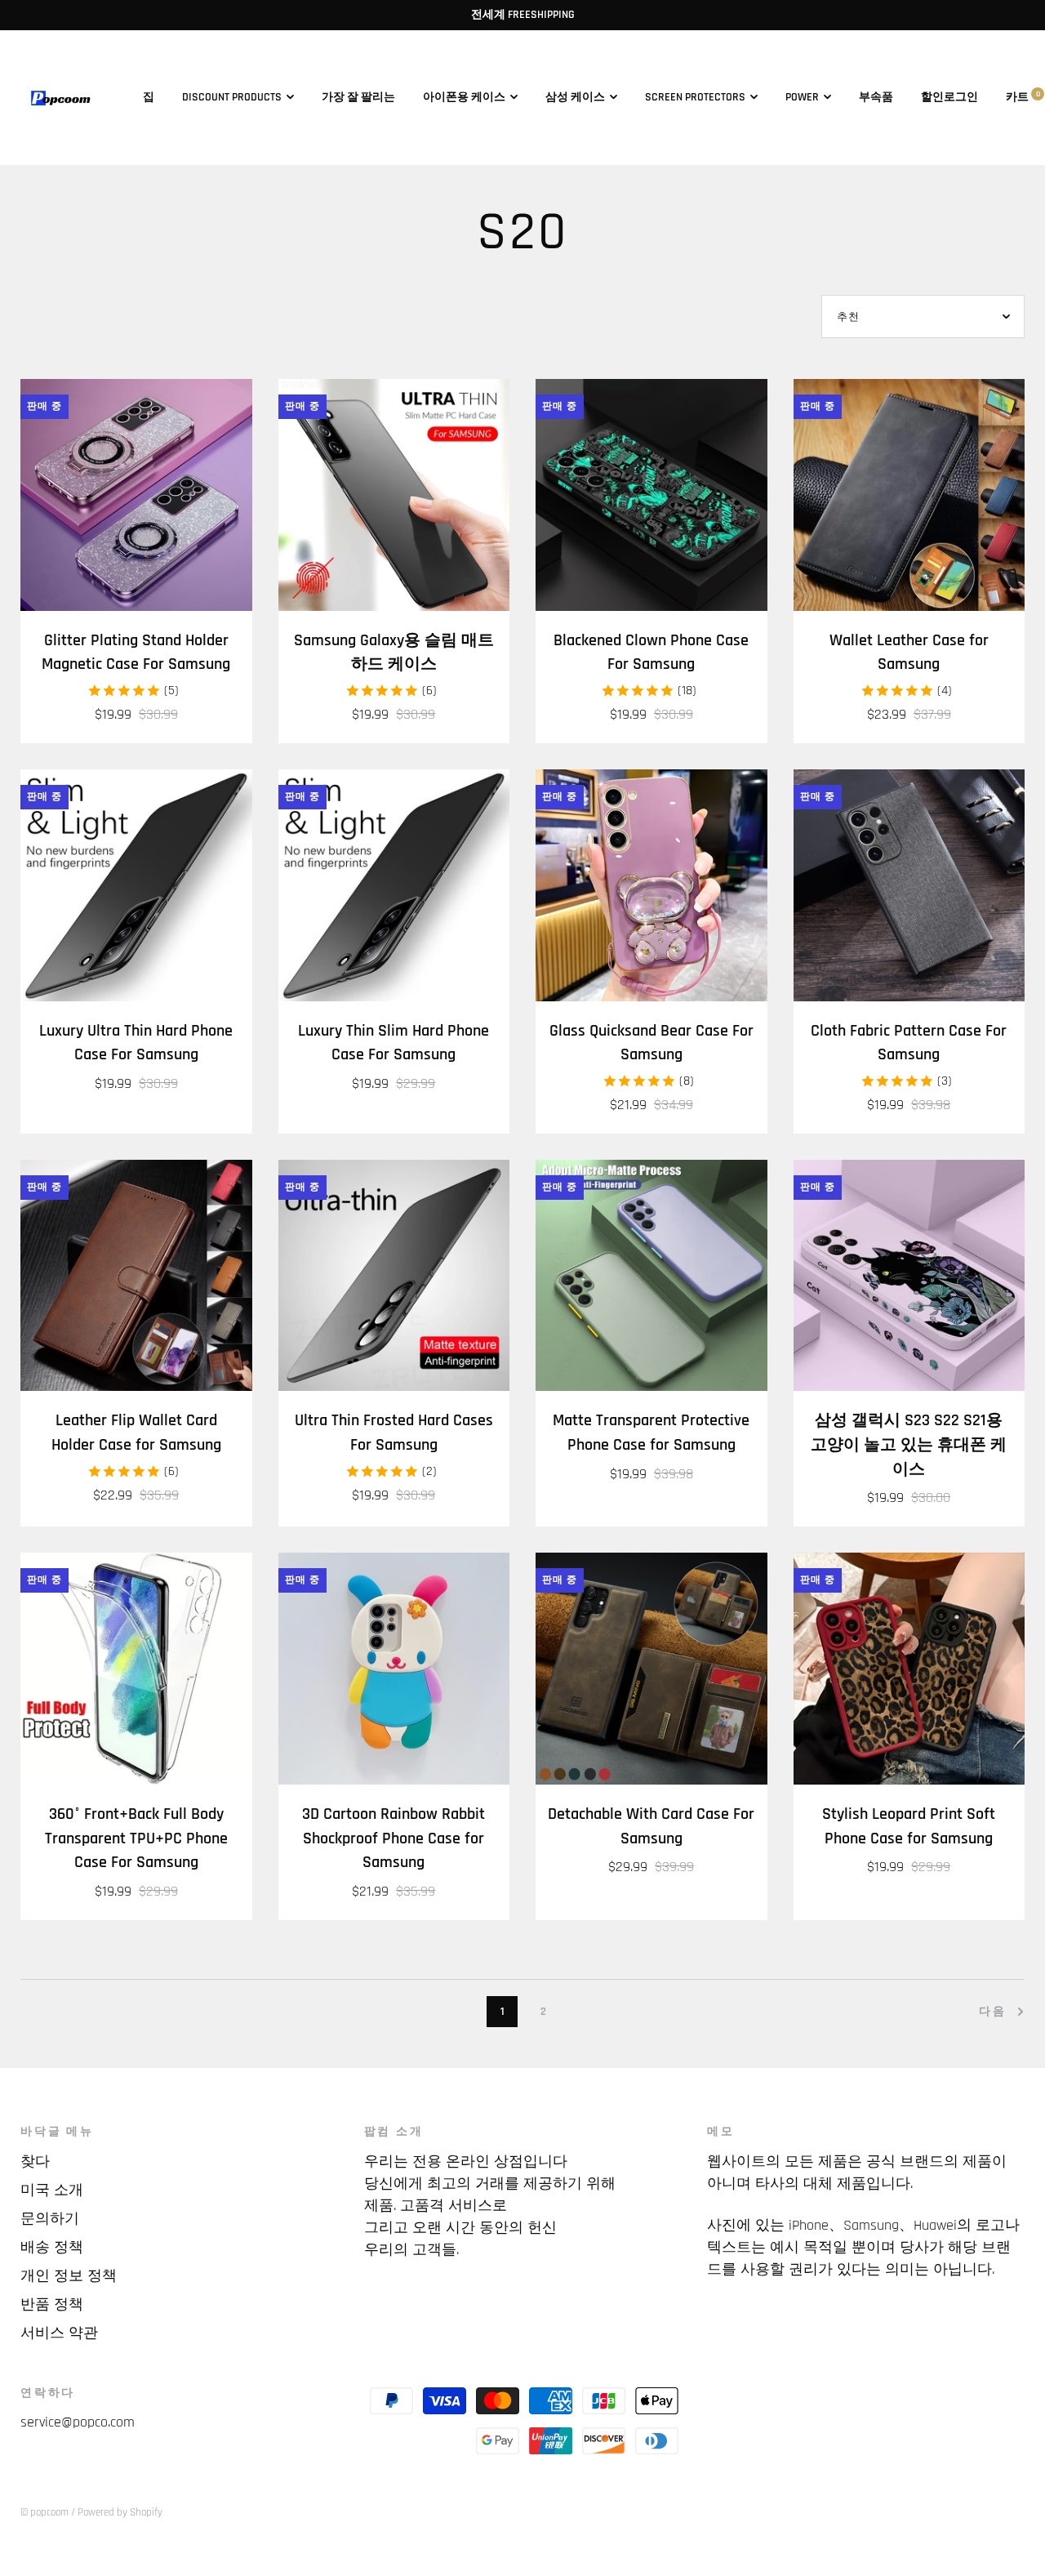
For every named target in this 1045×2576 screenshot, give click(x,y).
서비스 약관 (59, 2333)
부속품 (876, 97)
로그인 (961, 97)
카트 (1023, 97)
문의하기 (50, 2219)
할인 (932, 97)
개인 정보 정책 (69, 2276)
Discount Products (232, 97)
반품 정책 (52, 2304)
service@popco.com (78, 2422)
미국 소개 (52, 2190)
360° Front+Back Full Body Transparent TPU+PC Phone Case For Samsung (136, 1838)
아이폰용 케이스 (464, 97)
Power (802, 97)
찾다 (35, 2162)
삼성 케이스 (575, 97)
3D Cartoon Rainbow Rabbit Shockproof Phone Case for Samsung (394, 1838)
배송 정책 (52, 2247)
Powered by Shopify (120, 2512)
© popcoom (44, 2512)
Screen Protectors (695, 97)
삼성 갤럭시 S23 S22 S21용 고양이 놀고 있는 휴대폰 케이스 (909, 1445)
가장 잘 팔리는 (358, 97)
